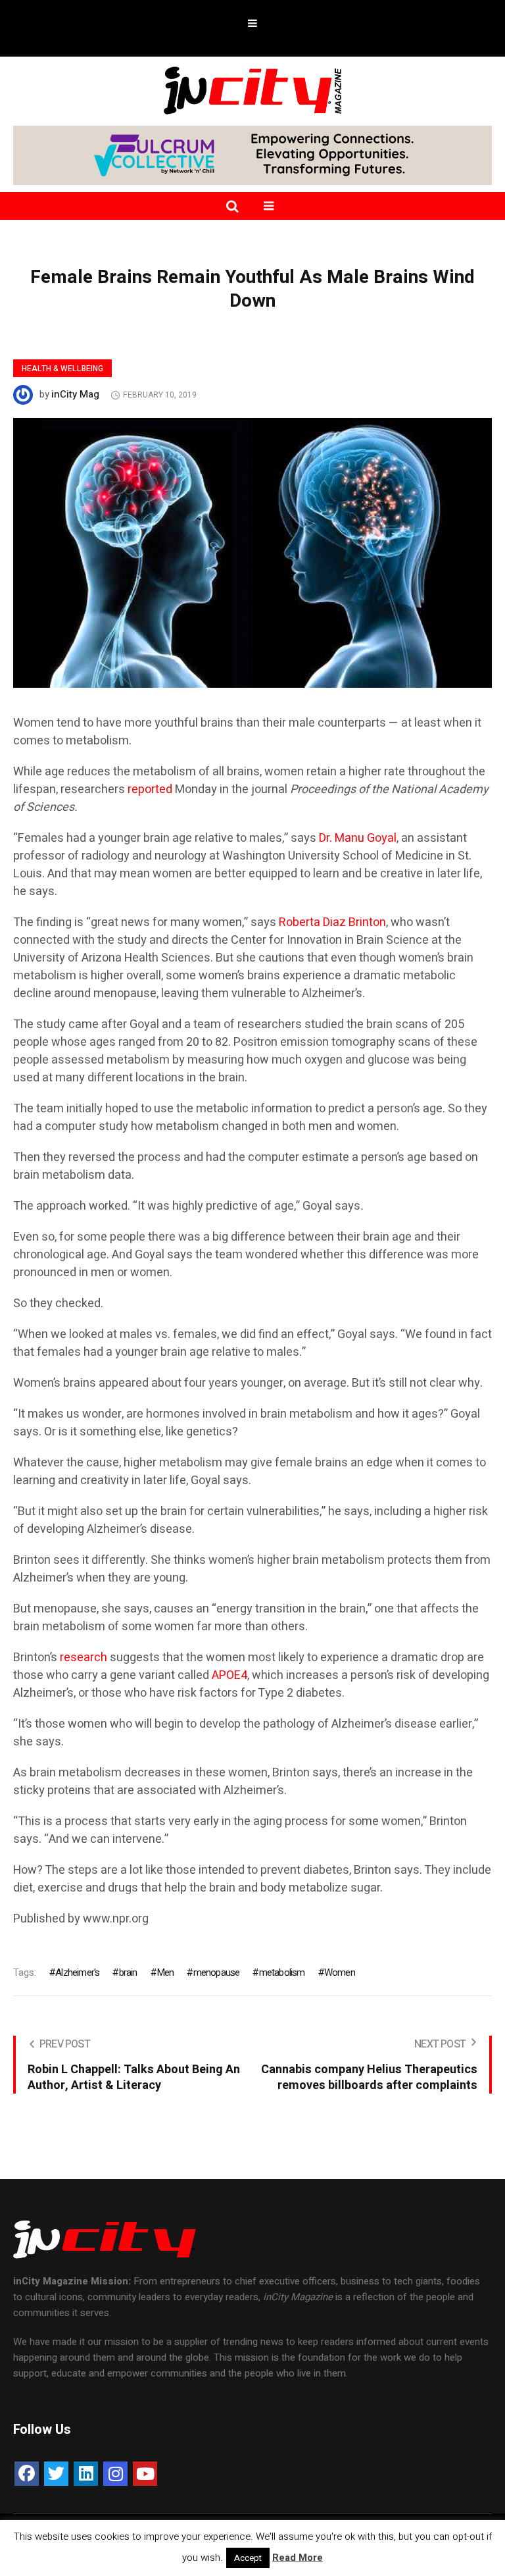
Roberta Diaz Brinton (332, 922)
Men (165, 1972)
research (84, 1658)
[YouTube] (145, 2474)
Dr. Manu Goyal (358, 838)
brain (128, 1972)
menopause (216, 1972)
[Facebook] (27, 2474)
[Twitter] (56, 2474)
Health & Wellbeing (62, 369)
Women (340, 1972)
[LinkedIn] (86, 2474)
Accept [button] (248, 2558)
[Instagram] (115, 2474)
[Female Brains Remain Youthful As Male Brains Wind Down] (252, 552)
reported (150, 789)
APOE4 (229, 1675)
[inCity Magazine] (252, 90)
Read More (298, 2558)
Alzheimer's (77, 1972)
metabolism (282, 1972)
